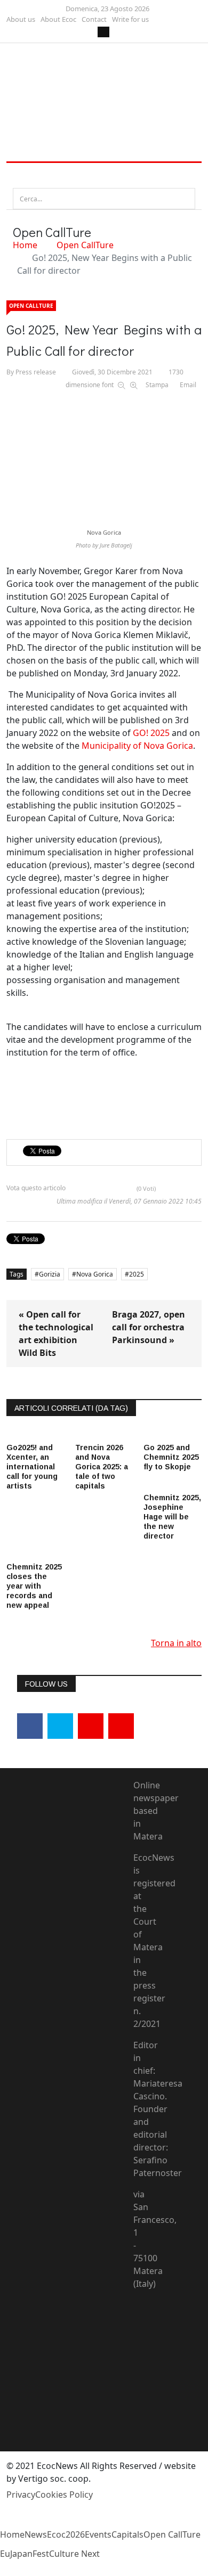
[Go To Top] (1, 2570)
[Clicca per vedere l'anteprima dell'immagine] (104, 454)
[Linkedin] (91, 1726)
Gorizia (50, 1274)
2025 (137, 1274)
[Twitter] (60, 1726)
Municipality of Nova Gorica (137, 746)
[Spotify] (142, 2400)
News (36, 2534)
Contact (94, 19)
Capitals (127, 2534)
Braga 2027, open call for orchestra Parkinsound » (149, 1327)
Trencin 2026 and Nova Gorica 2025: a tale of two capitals (102, 1467)
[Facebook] (30, 1726)
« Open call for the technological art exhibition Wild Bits (56, 1334)
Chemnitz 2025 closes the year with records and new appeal (34, 1586)
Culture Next (74, 2554)
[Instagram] (121, 1726)
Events (98, 2534)
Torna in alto (176, 1643)
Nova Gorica (95, 1274)
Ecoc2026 (66, 2534)
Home (25, 245)
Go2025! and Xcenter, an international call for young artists (32, 1467)
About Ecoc (58, 19)
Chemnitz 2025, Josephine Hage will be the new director (172, 1517)
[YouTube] (142, 2349)
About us (21, 19)
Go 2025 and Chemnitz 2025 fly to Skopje (171, 1457)
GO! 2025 (151, 733)
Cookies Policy (64, 2495)
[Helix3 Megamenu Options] (19, 175)
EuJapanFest (25, 2554)
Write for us (130, 19)
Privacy (21, 2495)
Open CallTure (85, 245)
